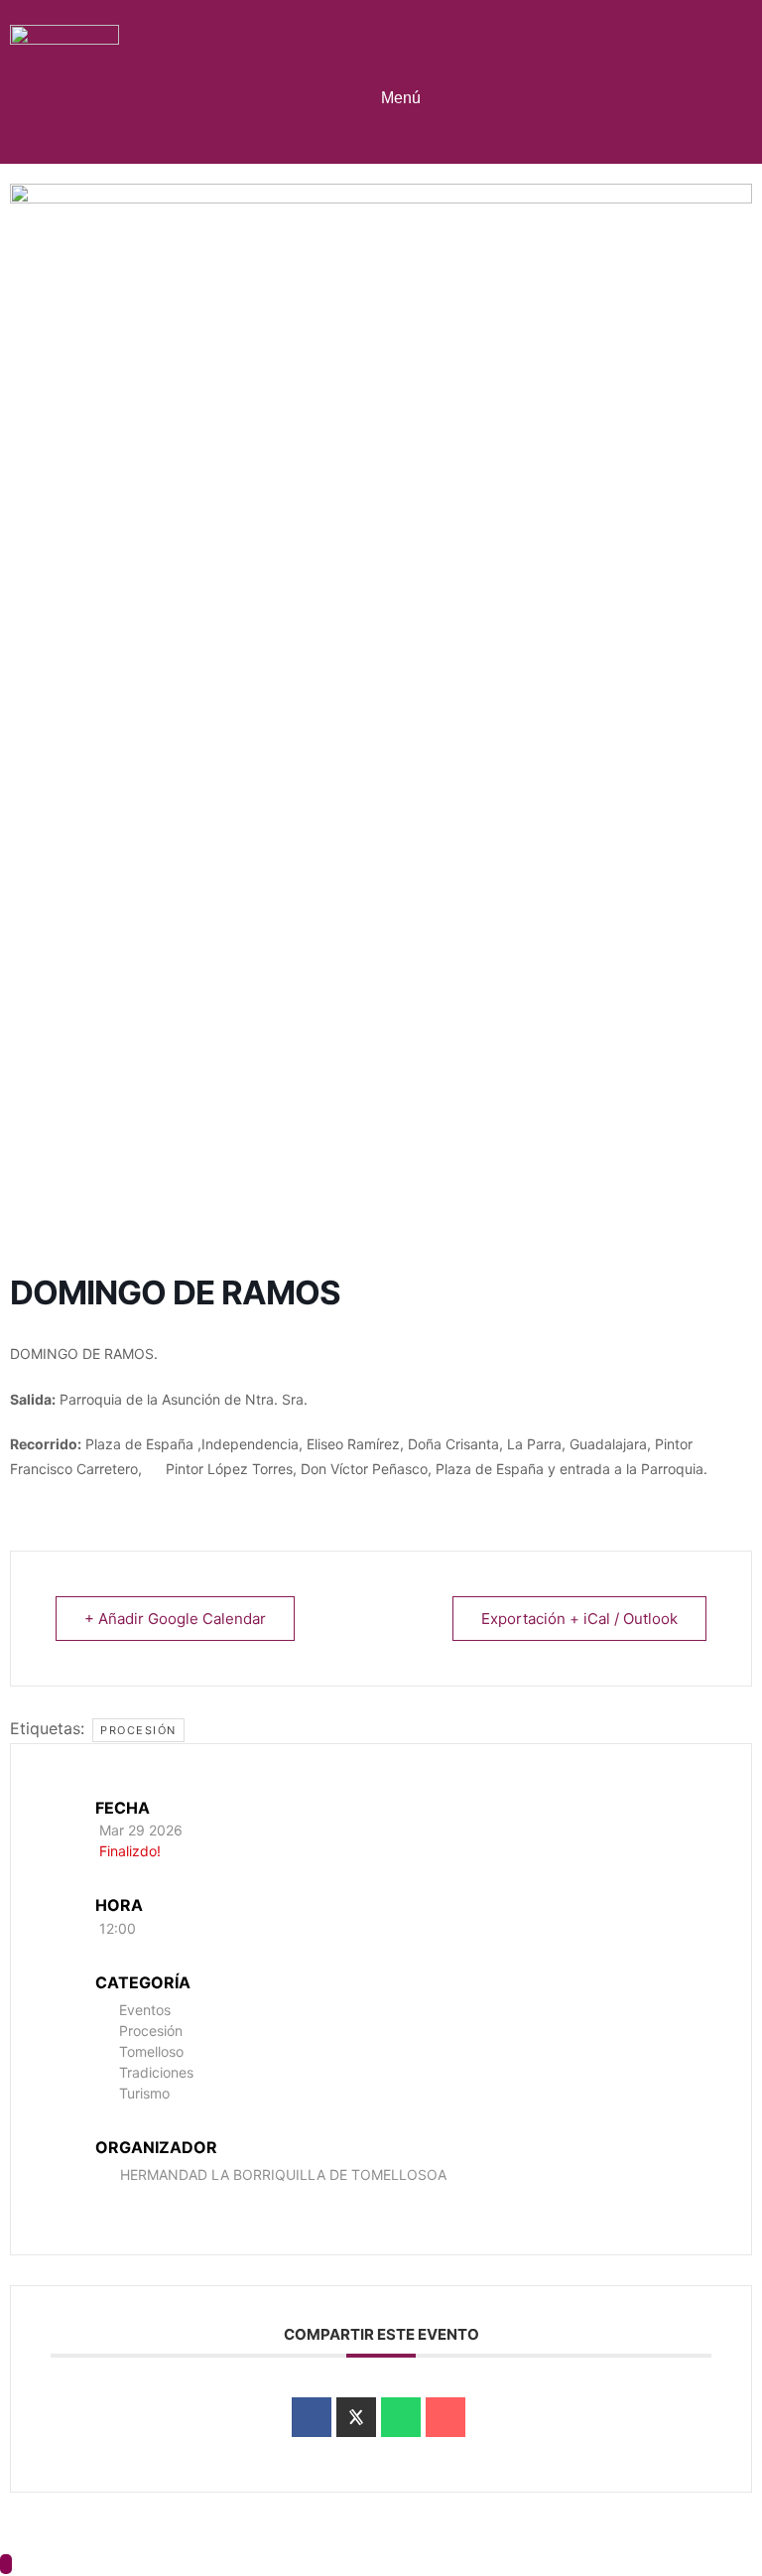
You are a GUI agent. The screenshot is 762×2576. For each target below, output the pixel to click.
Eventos (145, 2010)
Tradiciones (156, 2072)
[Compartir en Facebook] (312, 2417)
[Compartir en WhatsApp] (401, 2417)
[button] (395, 74)
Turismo (144, 2093)
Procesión (138, 1730)
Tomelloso (151, 2051)
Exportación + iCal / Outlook (579, 1619)
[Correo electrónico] (445, 2417)
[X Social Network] (356, 2417)
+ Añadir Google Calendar (175, 1619)
